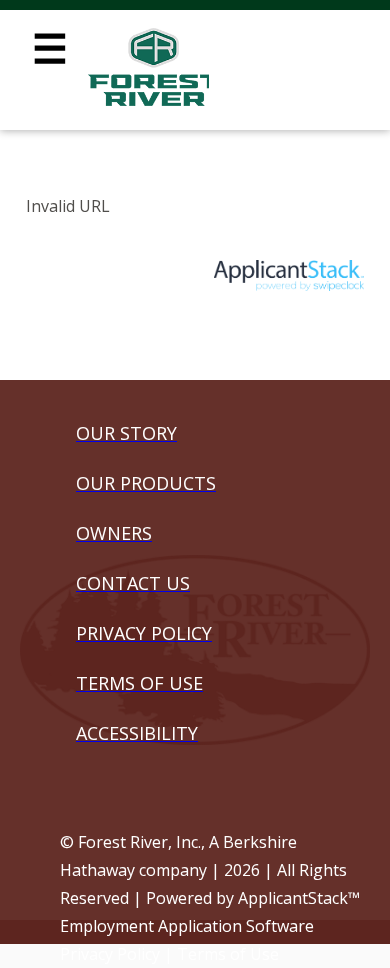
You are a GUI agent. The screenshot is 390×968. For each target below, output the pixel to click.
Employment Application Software (187, 926)
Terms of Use (228, 954)
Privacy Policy (110, 954)
